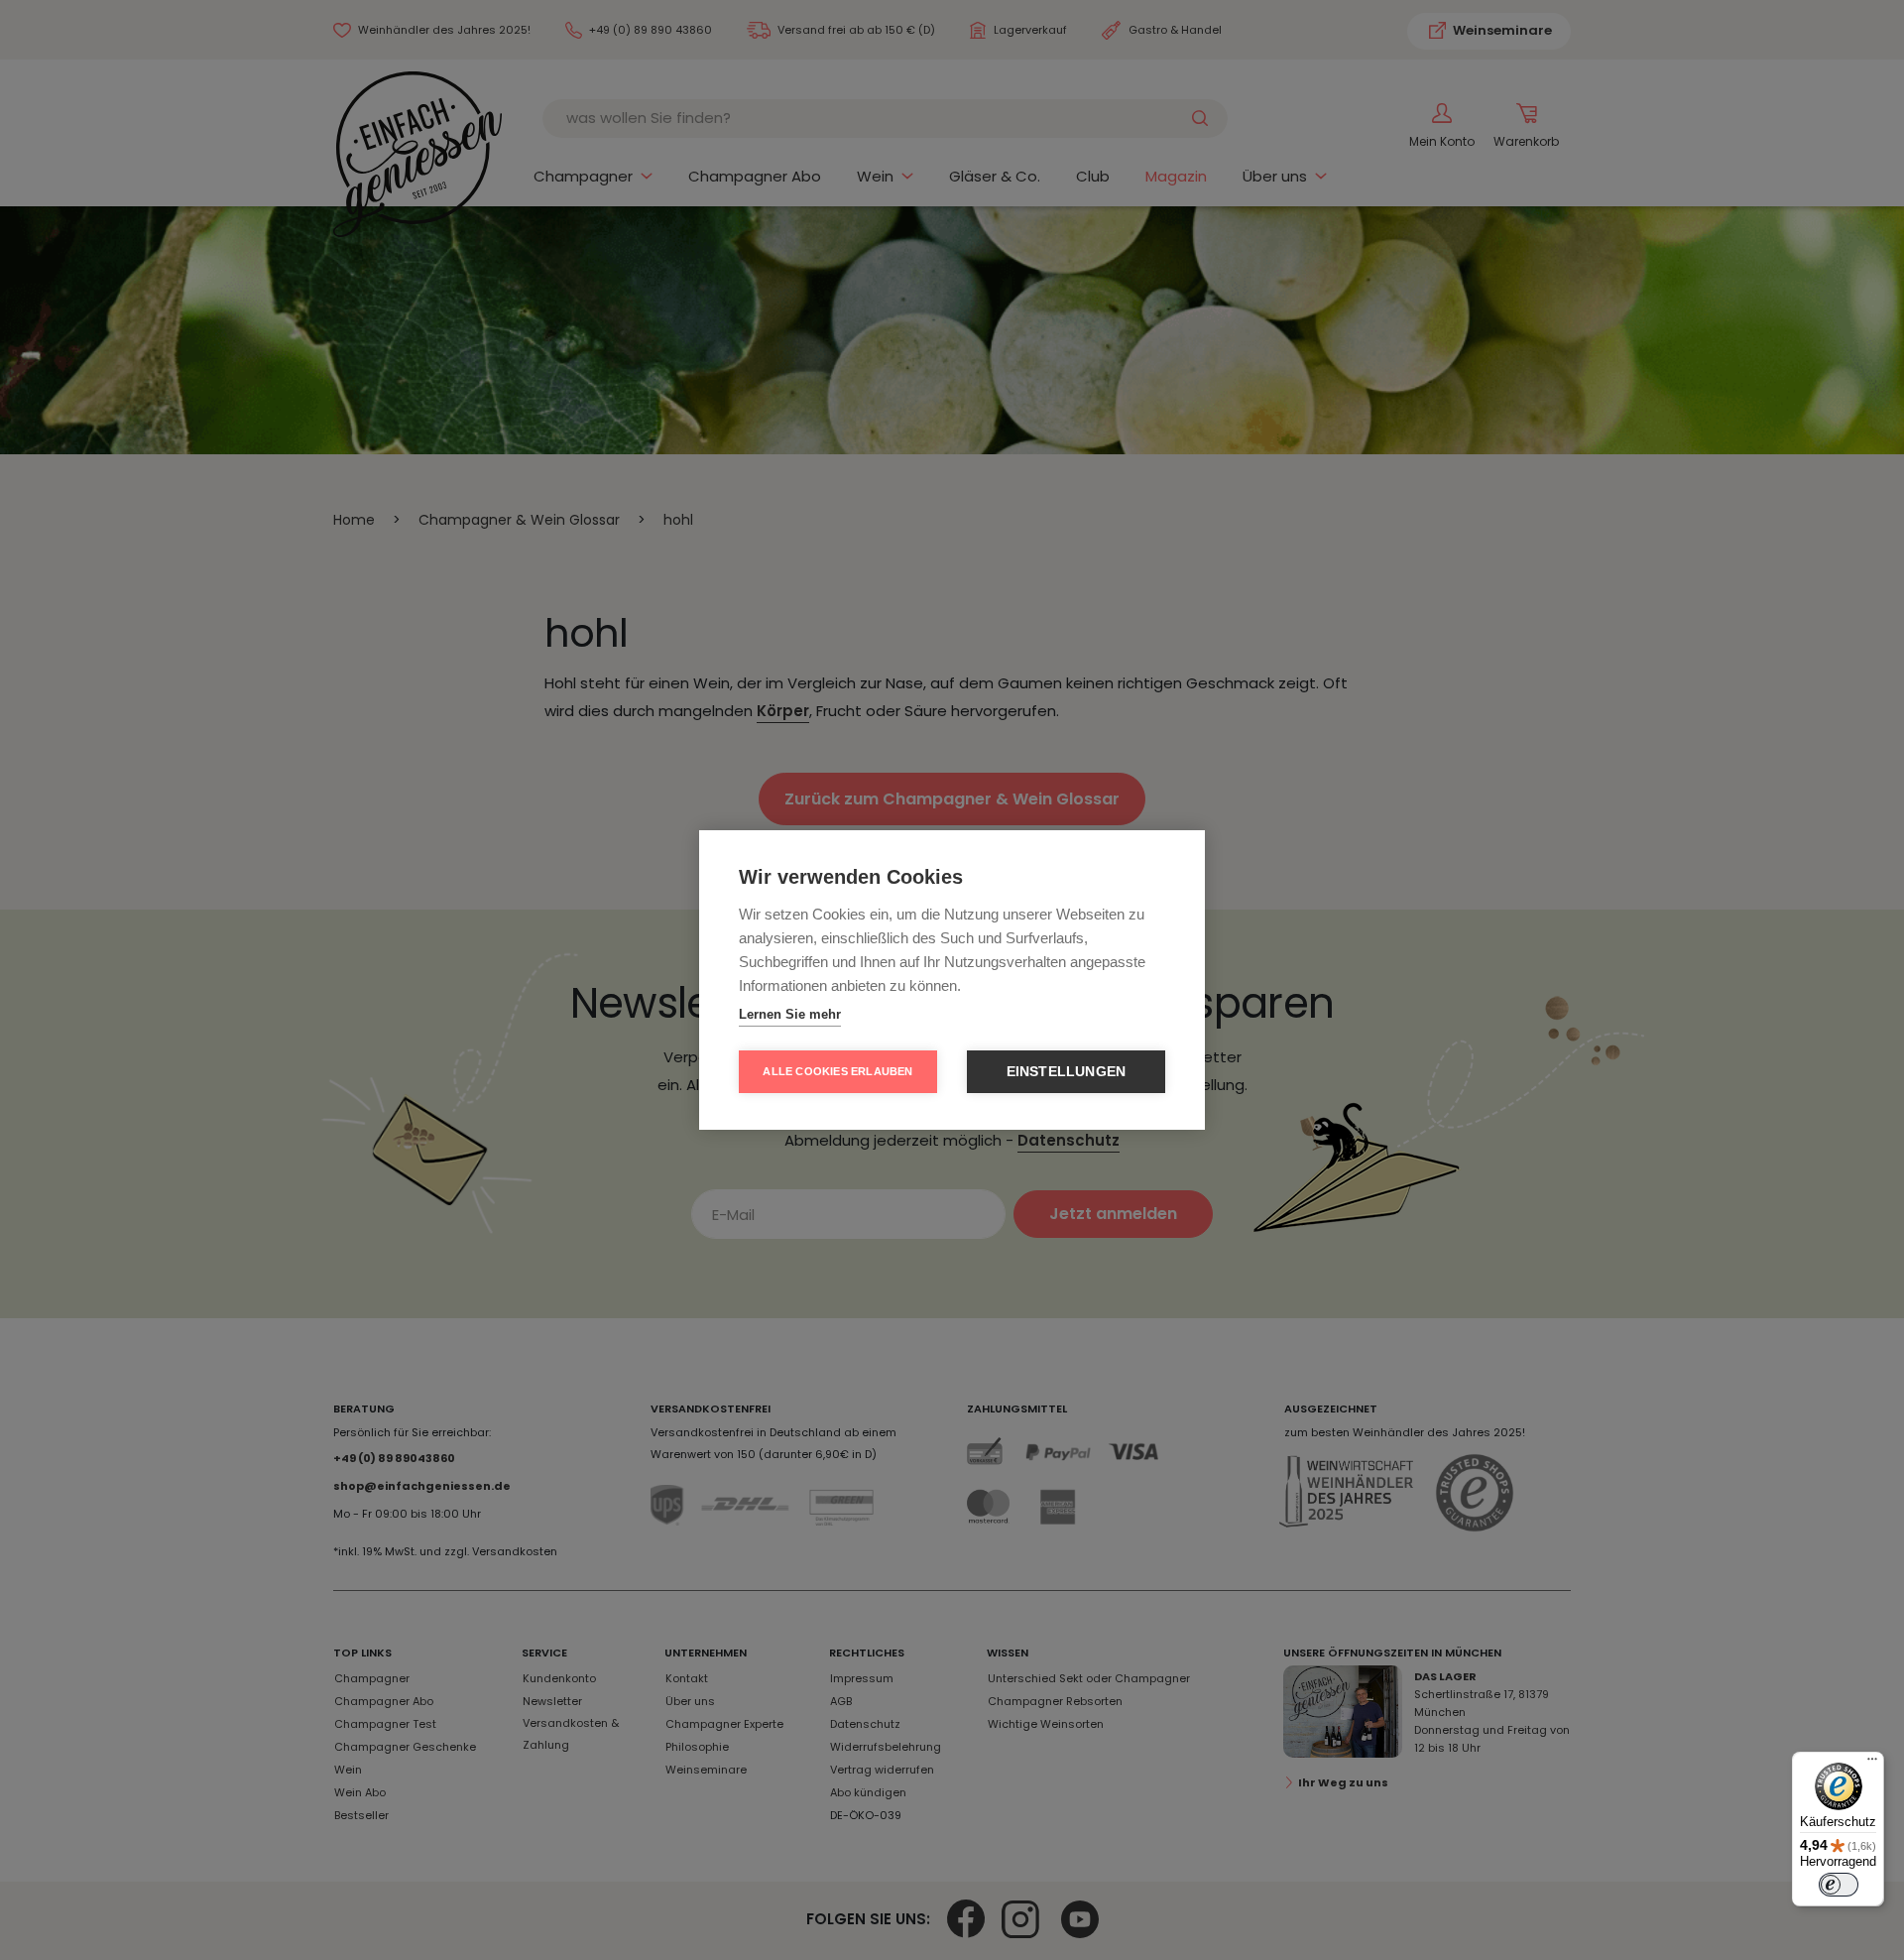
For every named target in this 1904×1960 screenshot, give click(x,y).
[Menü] (1872, 1764)
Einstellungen (1067, 1072)
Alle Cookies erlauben (837, 1071)
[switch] (1839, 1885)
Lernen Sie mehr (790, 1014)
